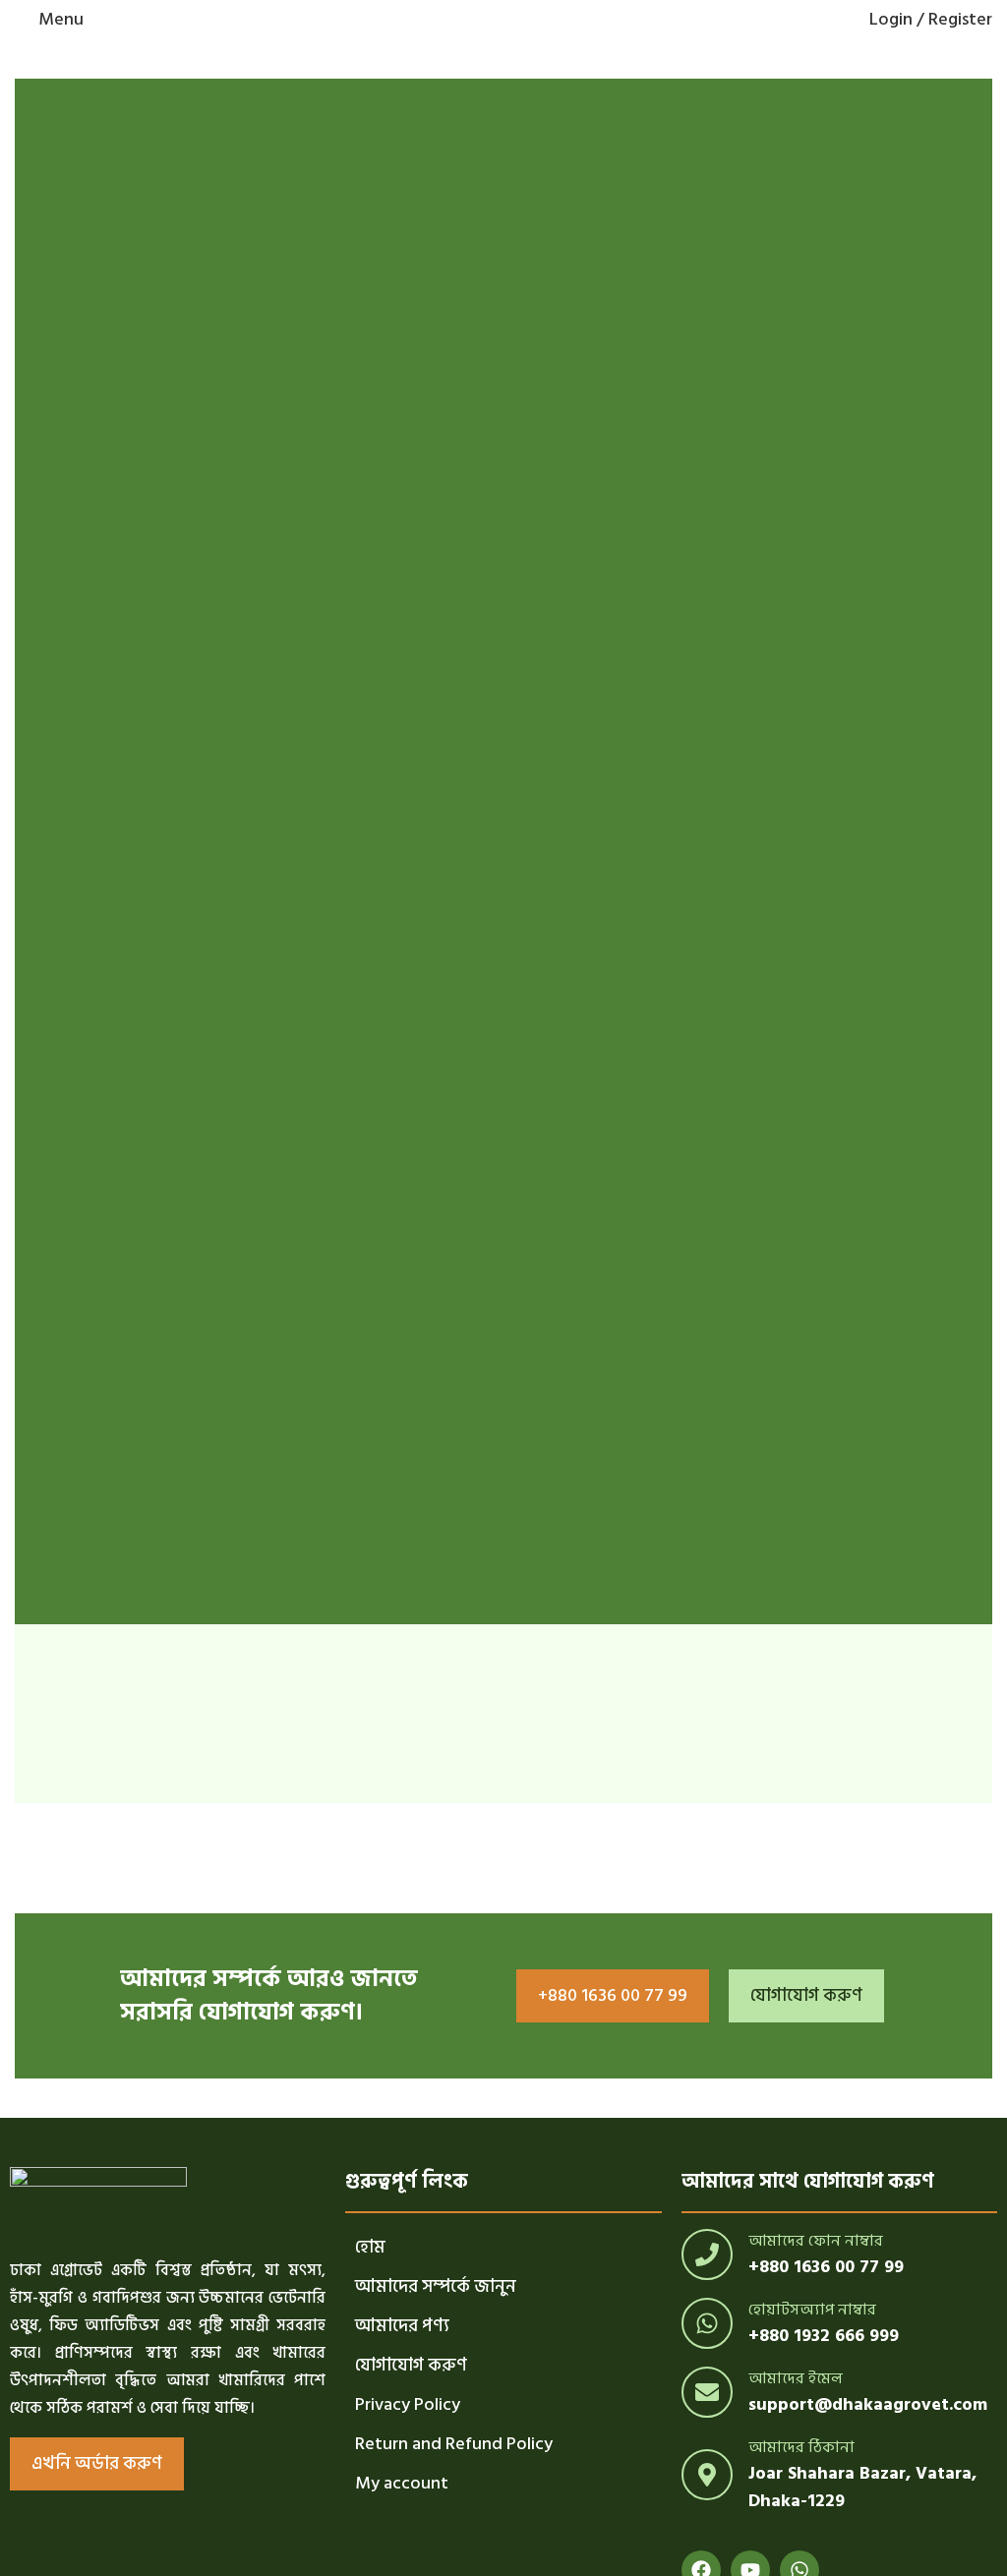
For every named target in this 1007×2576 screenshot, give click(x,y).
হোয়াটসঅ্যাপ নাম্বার (812, 2310)
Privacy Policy (408, 2404)
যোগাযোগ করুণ (411, 2365)
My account (402, 2483)
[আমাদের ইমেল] (707, 2392)
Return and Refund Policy (454, 2444)
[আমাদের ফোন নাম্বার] (707, 2254)
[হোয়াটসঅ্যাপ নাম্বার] (707, 2323)
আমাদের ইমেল (796, 2378)
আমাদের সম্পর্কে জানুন (436, 2286)
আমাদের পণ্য (402, 2326)
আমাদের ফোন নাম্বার (816, 2241)
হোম (370, 2247)
